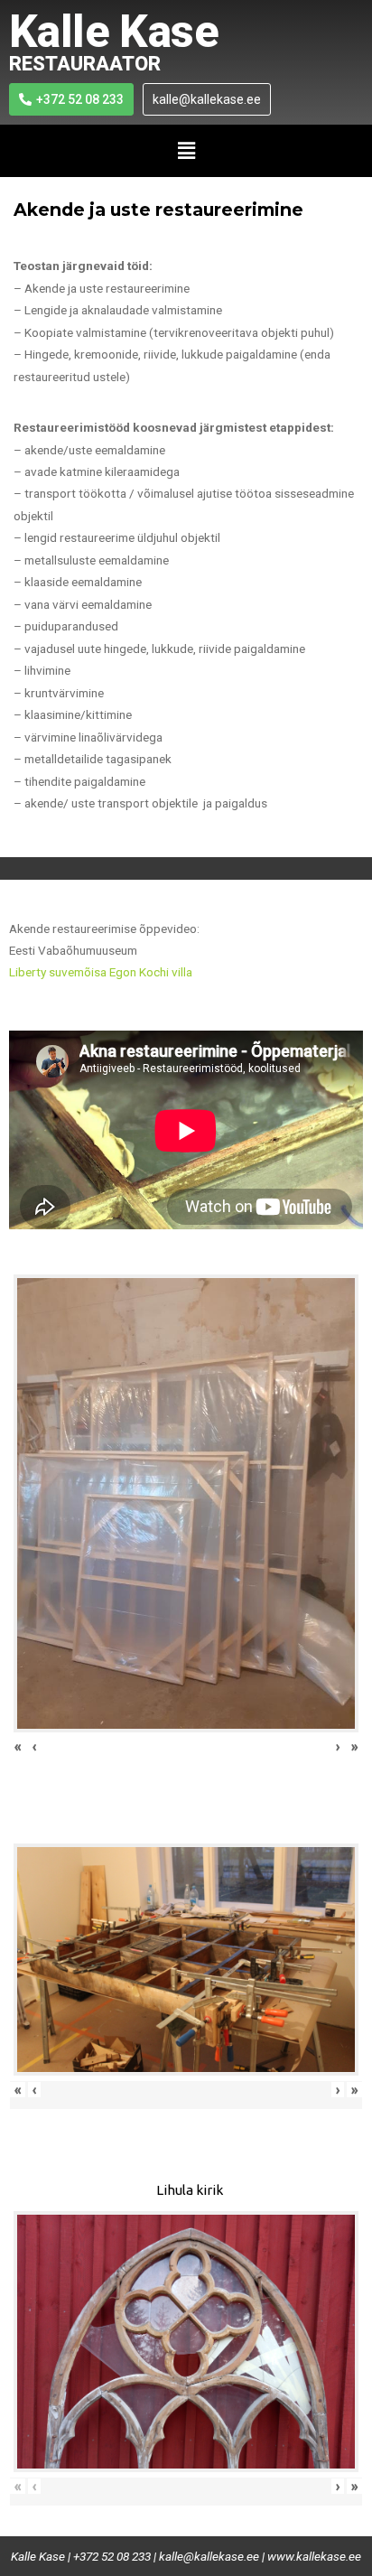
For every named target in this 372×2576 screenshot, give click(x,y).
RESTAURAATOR (85, 64)
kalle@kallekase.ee (209, 2556)
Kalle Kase (114, 32)
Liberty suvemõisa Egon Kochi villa (101, 972)
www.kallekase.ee (314, 2556)
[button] (186, 151)
